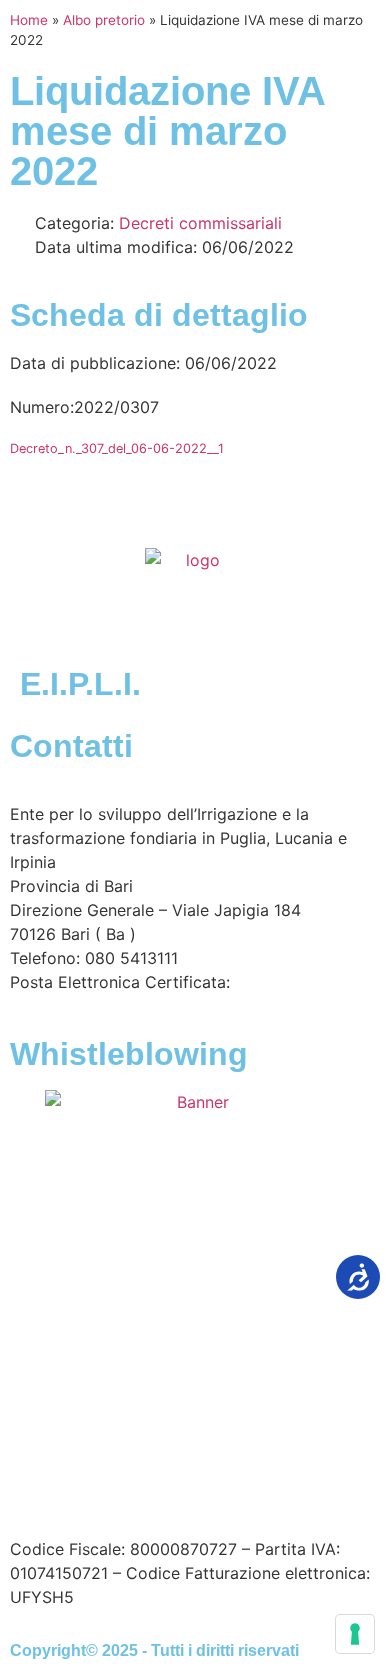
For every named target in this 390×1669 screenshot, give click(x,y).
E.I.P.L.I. (80, 684)
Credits (228, 1466)
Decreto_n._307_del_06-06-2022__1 (117, 448)
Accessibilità (185, 1442)
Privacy (38, 1466)
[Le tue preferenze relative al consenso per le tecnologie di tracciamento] (355, 1634)
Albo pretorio (104, 20)
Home (29, 20)
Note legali (289, 1442)
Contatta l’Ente (66, 1442)
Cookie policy (133, 1466)
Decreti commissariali (200, 223)
